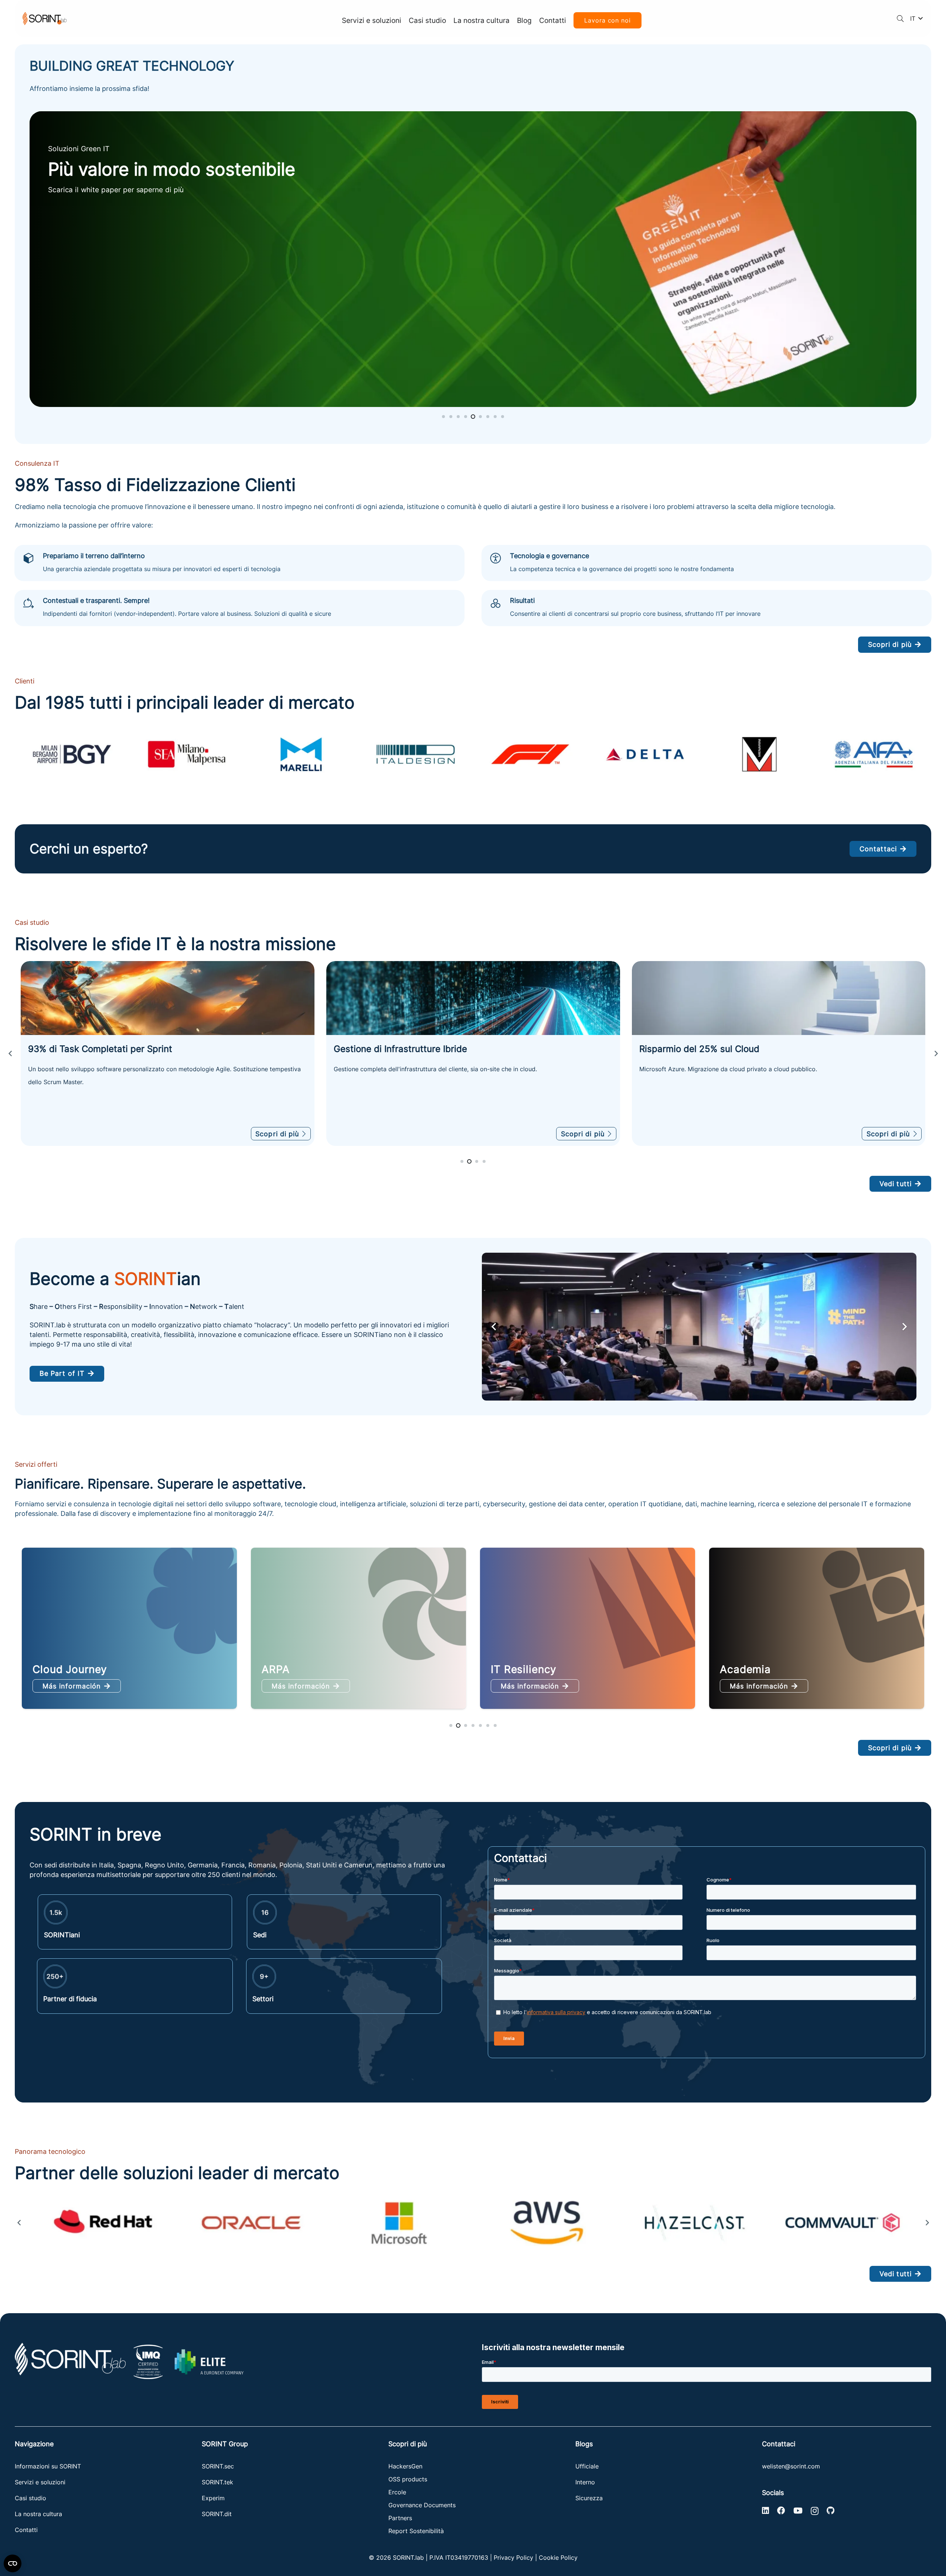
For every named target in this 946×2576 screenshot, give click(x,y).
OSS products (408, 2479)
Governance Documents (422, 2505)
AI (725, 1669)
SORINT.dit (217, 2514)
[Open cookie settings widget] (13, 2563)
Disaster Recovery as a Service (571, 1669)
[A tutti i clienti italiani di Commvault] (473, 998)
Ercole (397, 2492)
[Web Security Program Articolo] (473, 259)
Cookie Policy (558, 2558)
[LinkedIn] (765, 2511)
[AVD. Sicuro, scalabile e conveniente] (779, 998)
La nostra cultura (38, 2514)
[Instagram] (815, 2511)
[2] (251, 2223)
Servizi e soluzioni (40, 2482)
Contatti (26, 2530)
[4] (547, 2223)
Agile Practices (72, 1669)
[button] (900, 18)
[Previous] (10, 1053)
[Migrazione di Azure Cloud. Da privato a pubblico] (168, 998)
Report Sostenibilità (416, 2531)
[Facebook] (781, 2511)
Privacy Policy (513, 2558)
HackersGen (405, 2466)
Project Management (315, 1669)
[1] (103, 2223)
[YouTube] (798, 2511)
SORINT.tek (218, 2482)
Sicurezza (589, 2498)
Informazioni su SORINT (48, 2466)
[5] (695, 2223)
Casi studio (30, 2498)
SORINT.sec (219, 2466)
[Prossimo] (936, 1053)
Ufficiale (587, 2466)
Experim (213, 2498)
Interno (585, 2482)
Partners (400, 2518)
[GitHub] (831, 2511)
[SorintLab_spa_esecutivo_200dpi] (45, 19)
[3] (399, 2223)
